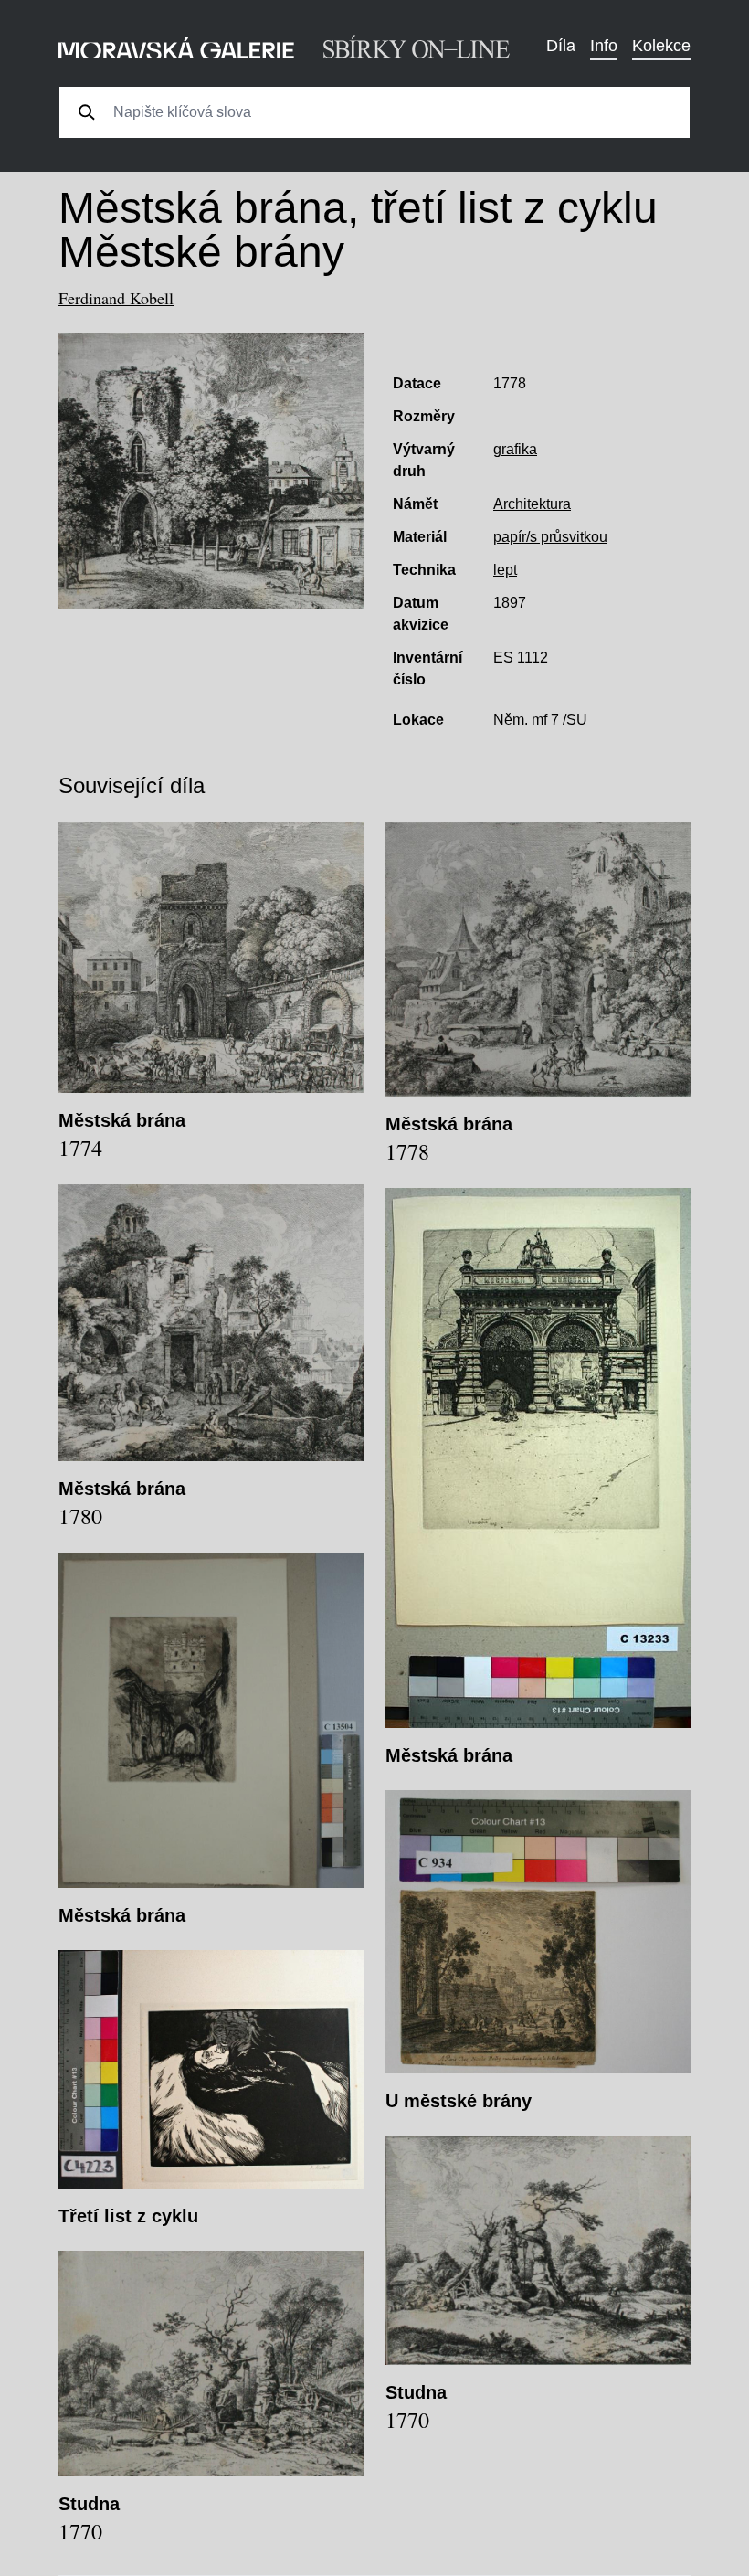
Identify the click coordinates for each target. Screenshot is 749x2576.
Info (604, 46)
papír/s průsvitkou (550, 537)
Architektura (532, 504)
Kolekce (661, 46)
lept (505, 570)
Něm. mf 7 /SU (540, 720)
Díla (561, 46)
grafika (515, 449)
